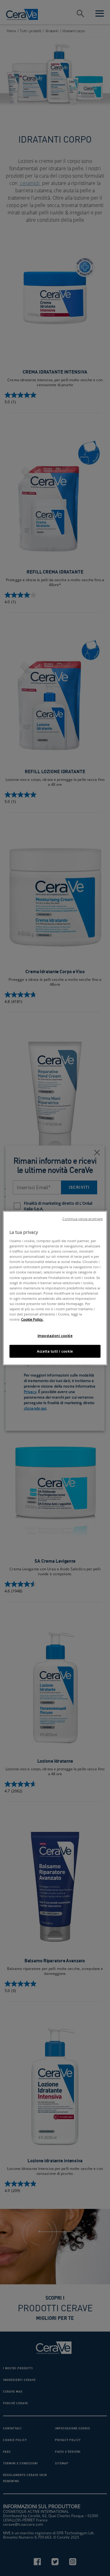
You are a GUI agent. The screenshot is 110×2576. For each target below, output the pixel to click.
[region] (55, 1288)
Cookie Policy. (32, 1319)
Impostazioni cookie (55, 1336)
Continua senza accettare (82, 1219)
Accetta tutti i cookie (55, 1351)
